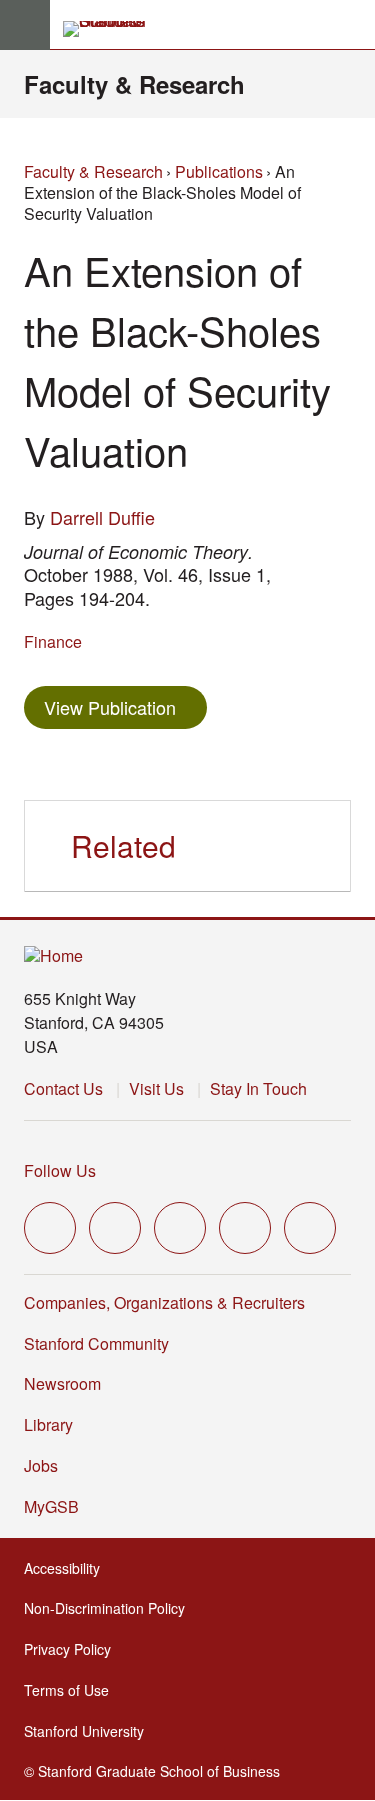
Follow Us (60, 1170)
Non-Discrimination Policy (110, 1608)
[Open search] (352, 25)
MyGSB (57, 1506)
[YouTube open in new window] (245, 1228)
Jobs (41, 1465)
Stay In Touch (258, 1088)
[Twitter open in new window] (50, 1228)
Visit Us (156, 1088)
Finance (53, 641)
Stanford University (90, 1731)
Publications (219, 171)
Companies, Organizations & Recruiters (164, 1302)
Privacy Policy (73, 1649)
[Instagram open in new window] (180, 1228)
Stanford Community (96, 1343)
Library (48, 1424)
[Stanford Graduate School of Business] (113, 29)
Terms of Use (72, 1690)
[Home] (53, 956)
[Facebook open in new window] (115, 1228)
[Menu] (25, 25)
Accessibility (68, 1568)
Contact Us (63, 1088)
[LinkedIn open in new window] (310, 1228)
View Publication (125, 706)
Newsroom (62, 1383)
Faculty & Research (134, 84)
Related (123, 845)
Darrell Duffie (102, 517)
